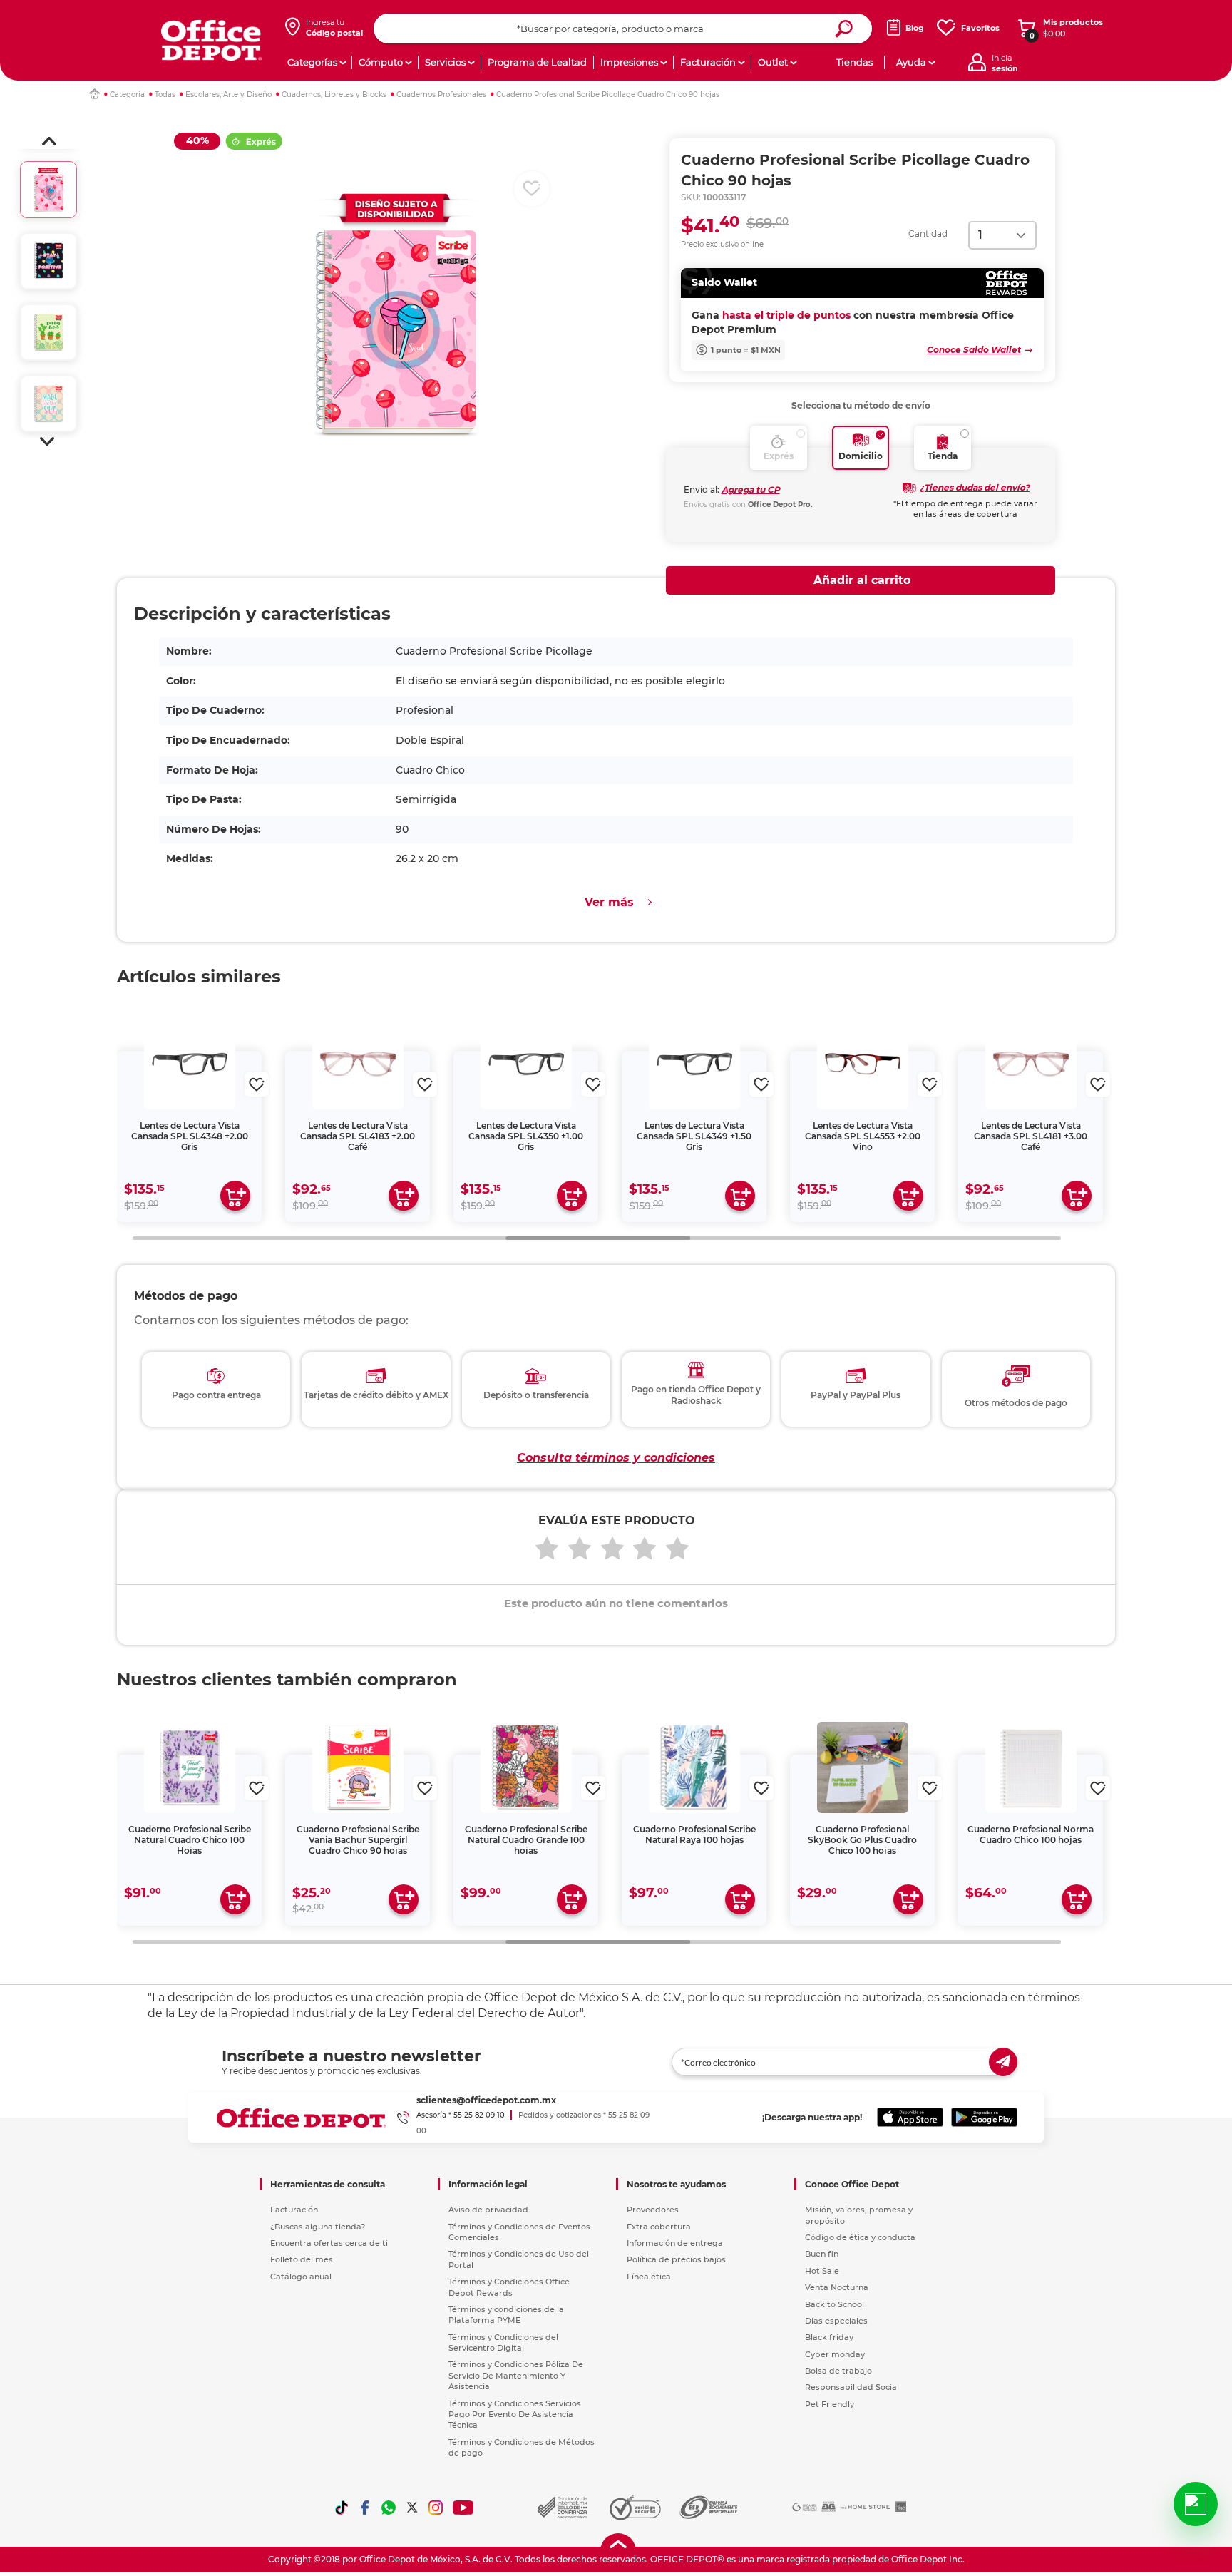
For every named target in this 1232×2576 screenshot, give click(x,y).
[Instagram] (436, 2508)
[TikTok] (342, 2508)
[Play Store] (984, 2118)
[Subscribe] (1003, 2062)
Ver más (609, 902)
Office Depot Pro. (780, 504)
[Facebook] (365, 2508)
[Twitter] (412, 2508)
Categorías (312, 62)
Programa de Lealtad (537, 62)
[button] (49, 141)
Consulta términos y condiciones (616, 1458)
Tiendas (854, 62)
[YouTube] (464, 2508)
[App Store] (910, 2118)
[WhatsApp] (389, 2508)
